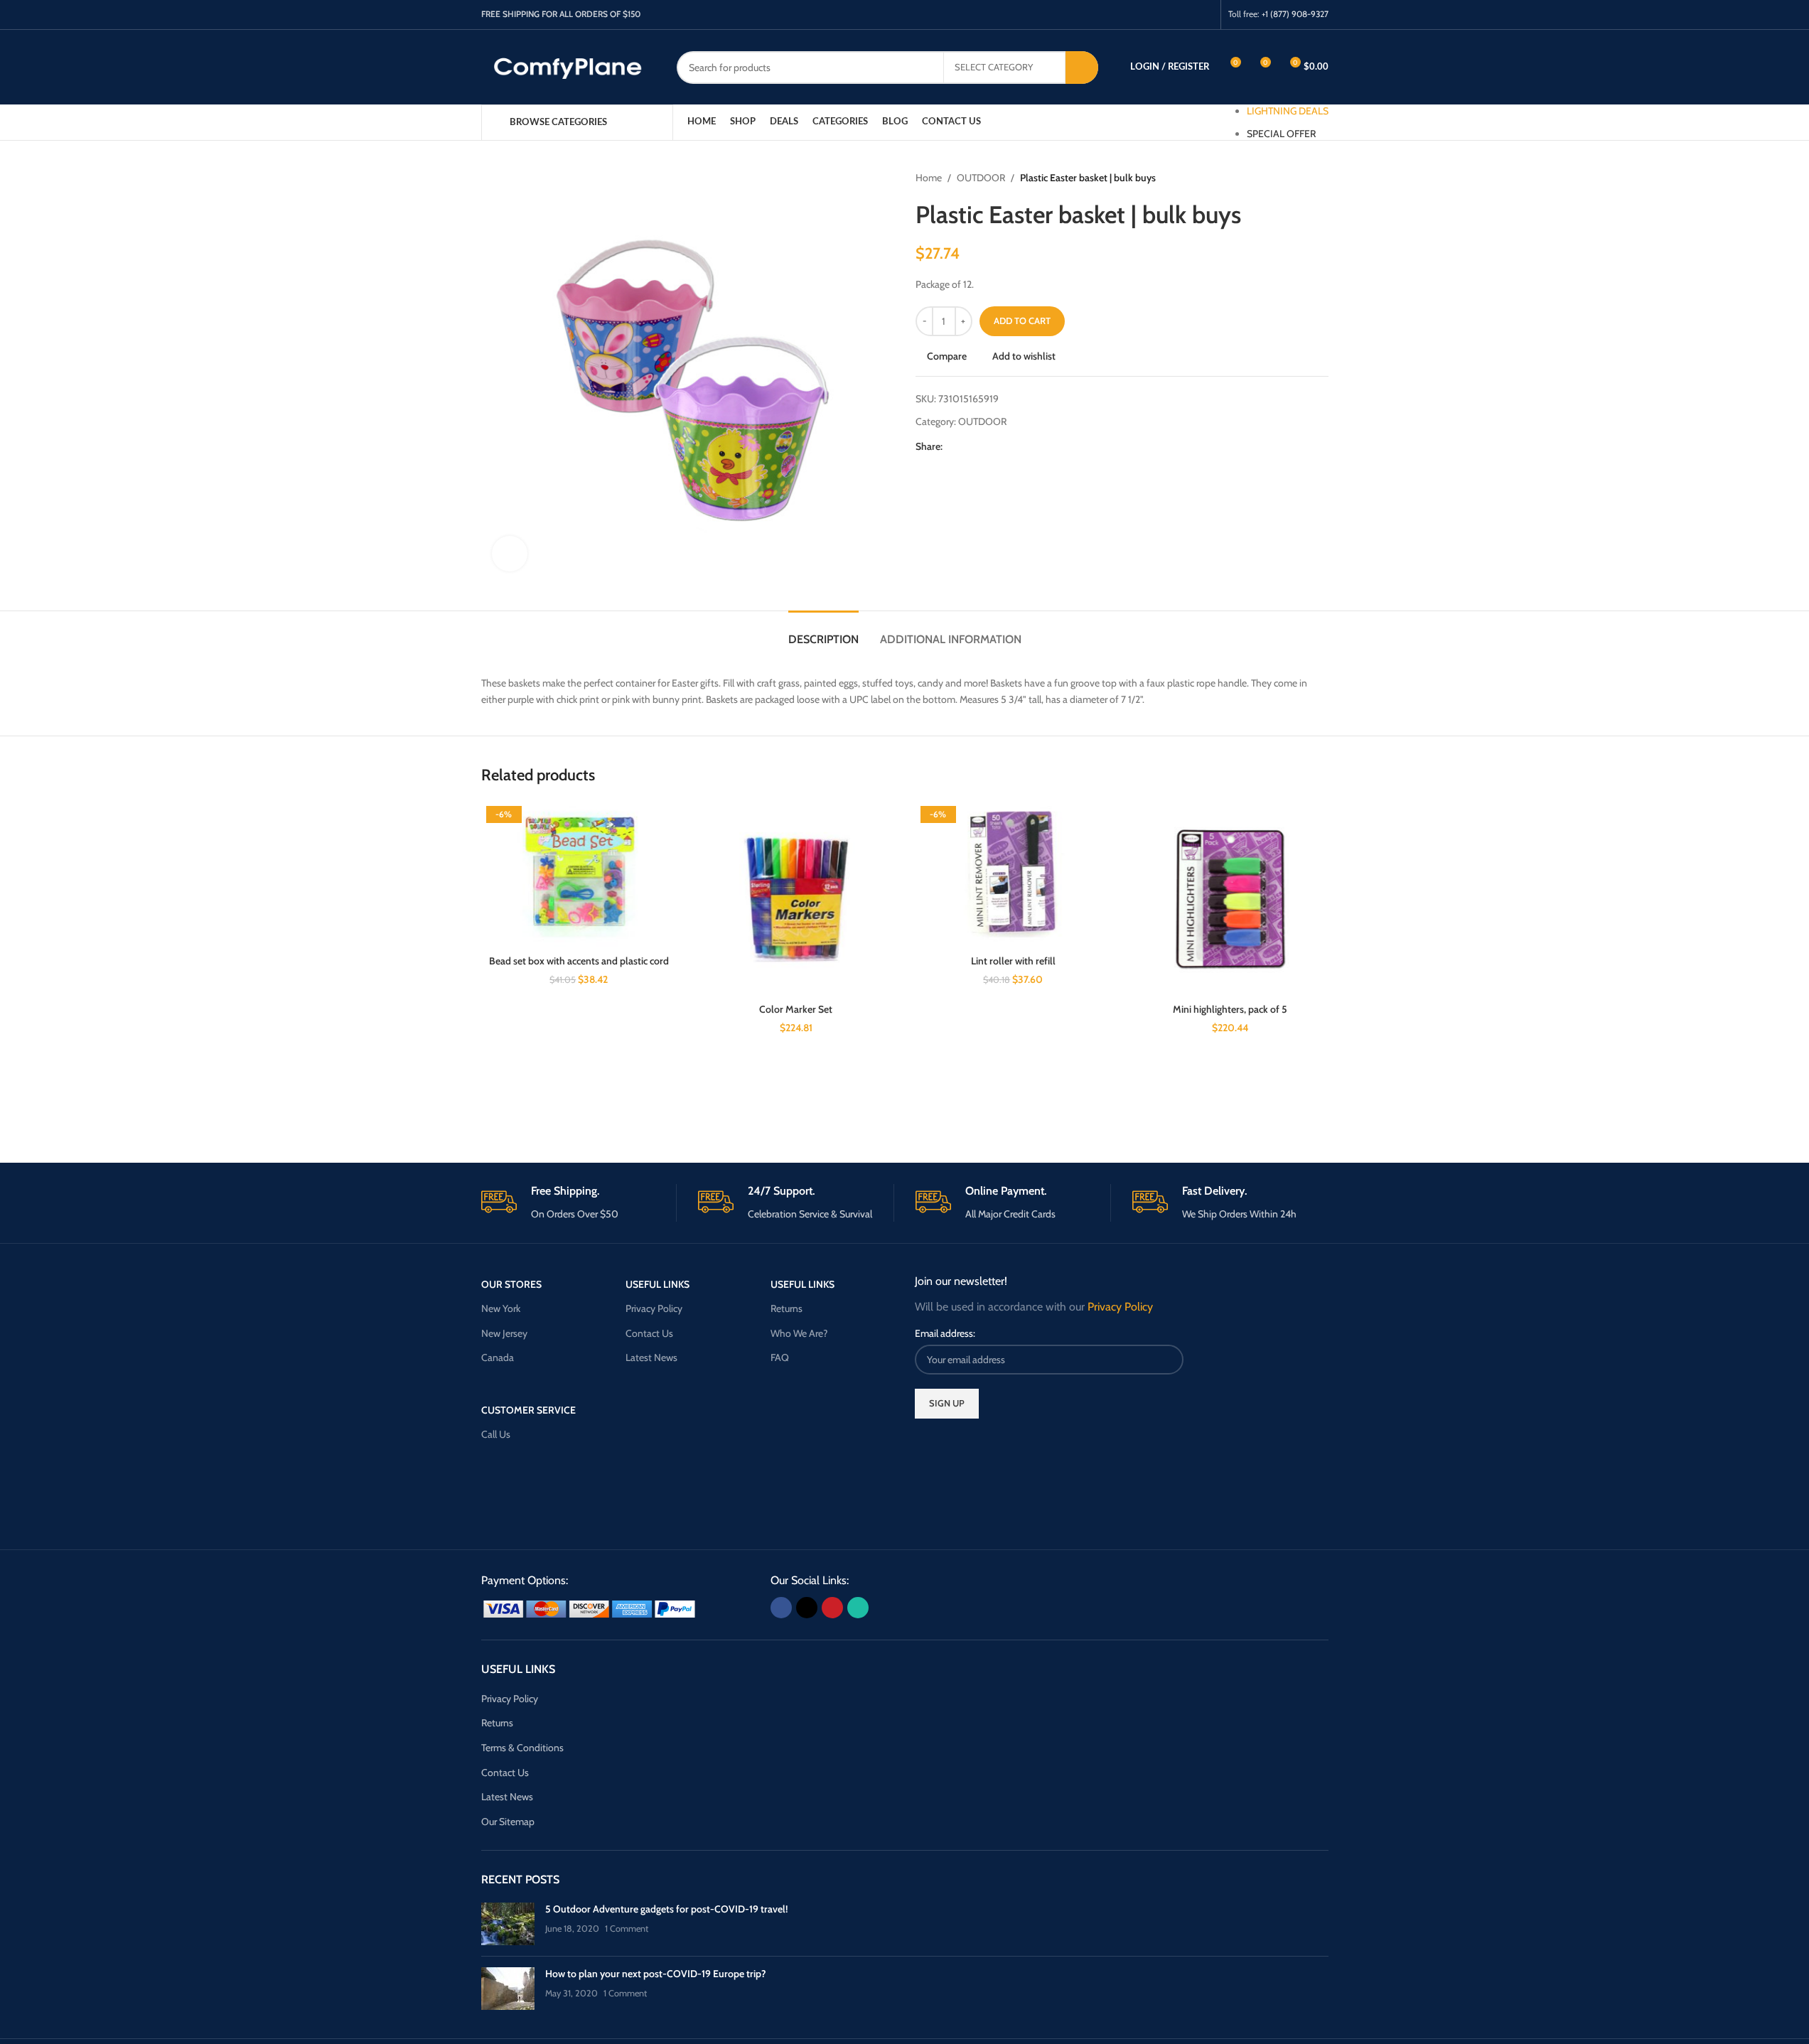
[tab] (823, 632)
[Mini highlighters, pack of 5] (1230, 899)
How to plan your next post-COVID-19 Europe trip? (656, 1974)
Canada (498, 1357)
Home (929, 178)
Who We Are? (799, 1333)
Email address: (945, 1333)
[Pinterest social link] (1186, 15)
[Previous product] (1286, 178)
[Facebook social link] (1150, 15)
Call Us (496, 1434)
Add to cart (1022, 321)
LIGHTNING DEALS (1288, 111)
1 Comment (627, 1929)
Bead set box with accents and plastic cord (579, 961)
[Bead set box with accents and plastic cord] (579, 875)
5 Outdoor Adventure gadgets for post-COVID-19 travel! (666, 1909)
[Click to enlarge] (510, 554)
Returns (787, 1308)
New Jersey (504, 1333)
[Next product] (1320, 178)
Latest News (651, 1357)
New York (501, 1308)
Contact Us (649, 1333)
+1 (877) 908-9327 (1295, 14)
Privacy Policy (654, 1308)
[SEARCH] (1082, 68)
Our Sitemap (508, 1822)
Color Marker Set (796, 1009)
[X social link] (1168, 15)
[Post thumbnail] (508, 1924)
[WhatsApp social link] (1204, 15)
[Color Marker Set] (796, 899)
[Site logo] (568, 66)
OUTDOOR (981, 178)
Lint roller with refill (1013, 961)
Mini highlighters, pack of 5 (1230, 1009)
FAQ (780, 1357)
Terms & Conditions (522, 1748)
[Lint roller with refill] (1014, 875)
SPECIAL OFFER (1281, 134)
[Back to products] (1303, 178)
